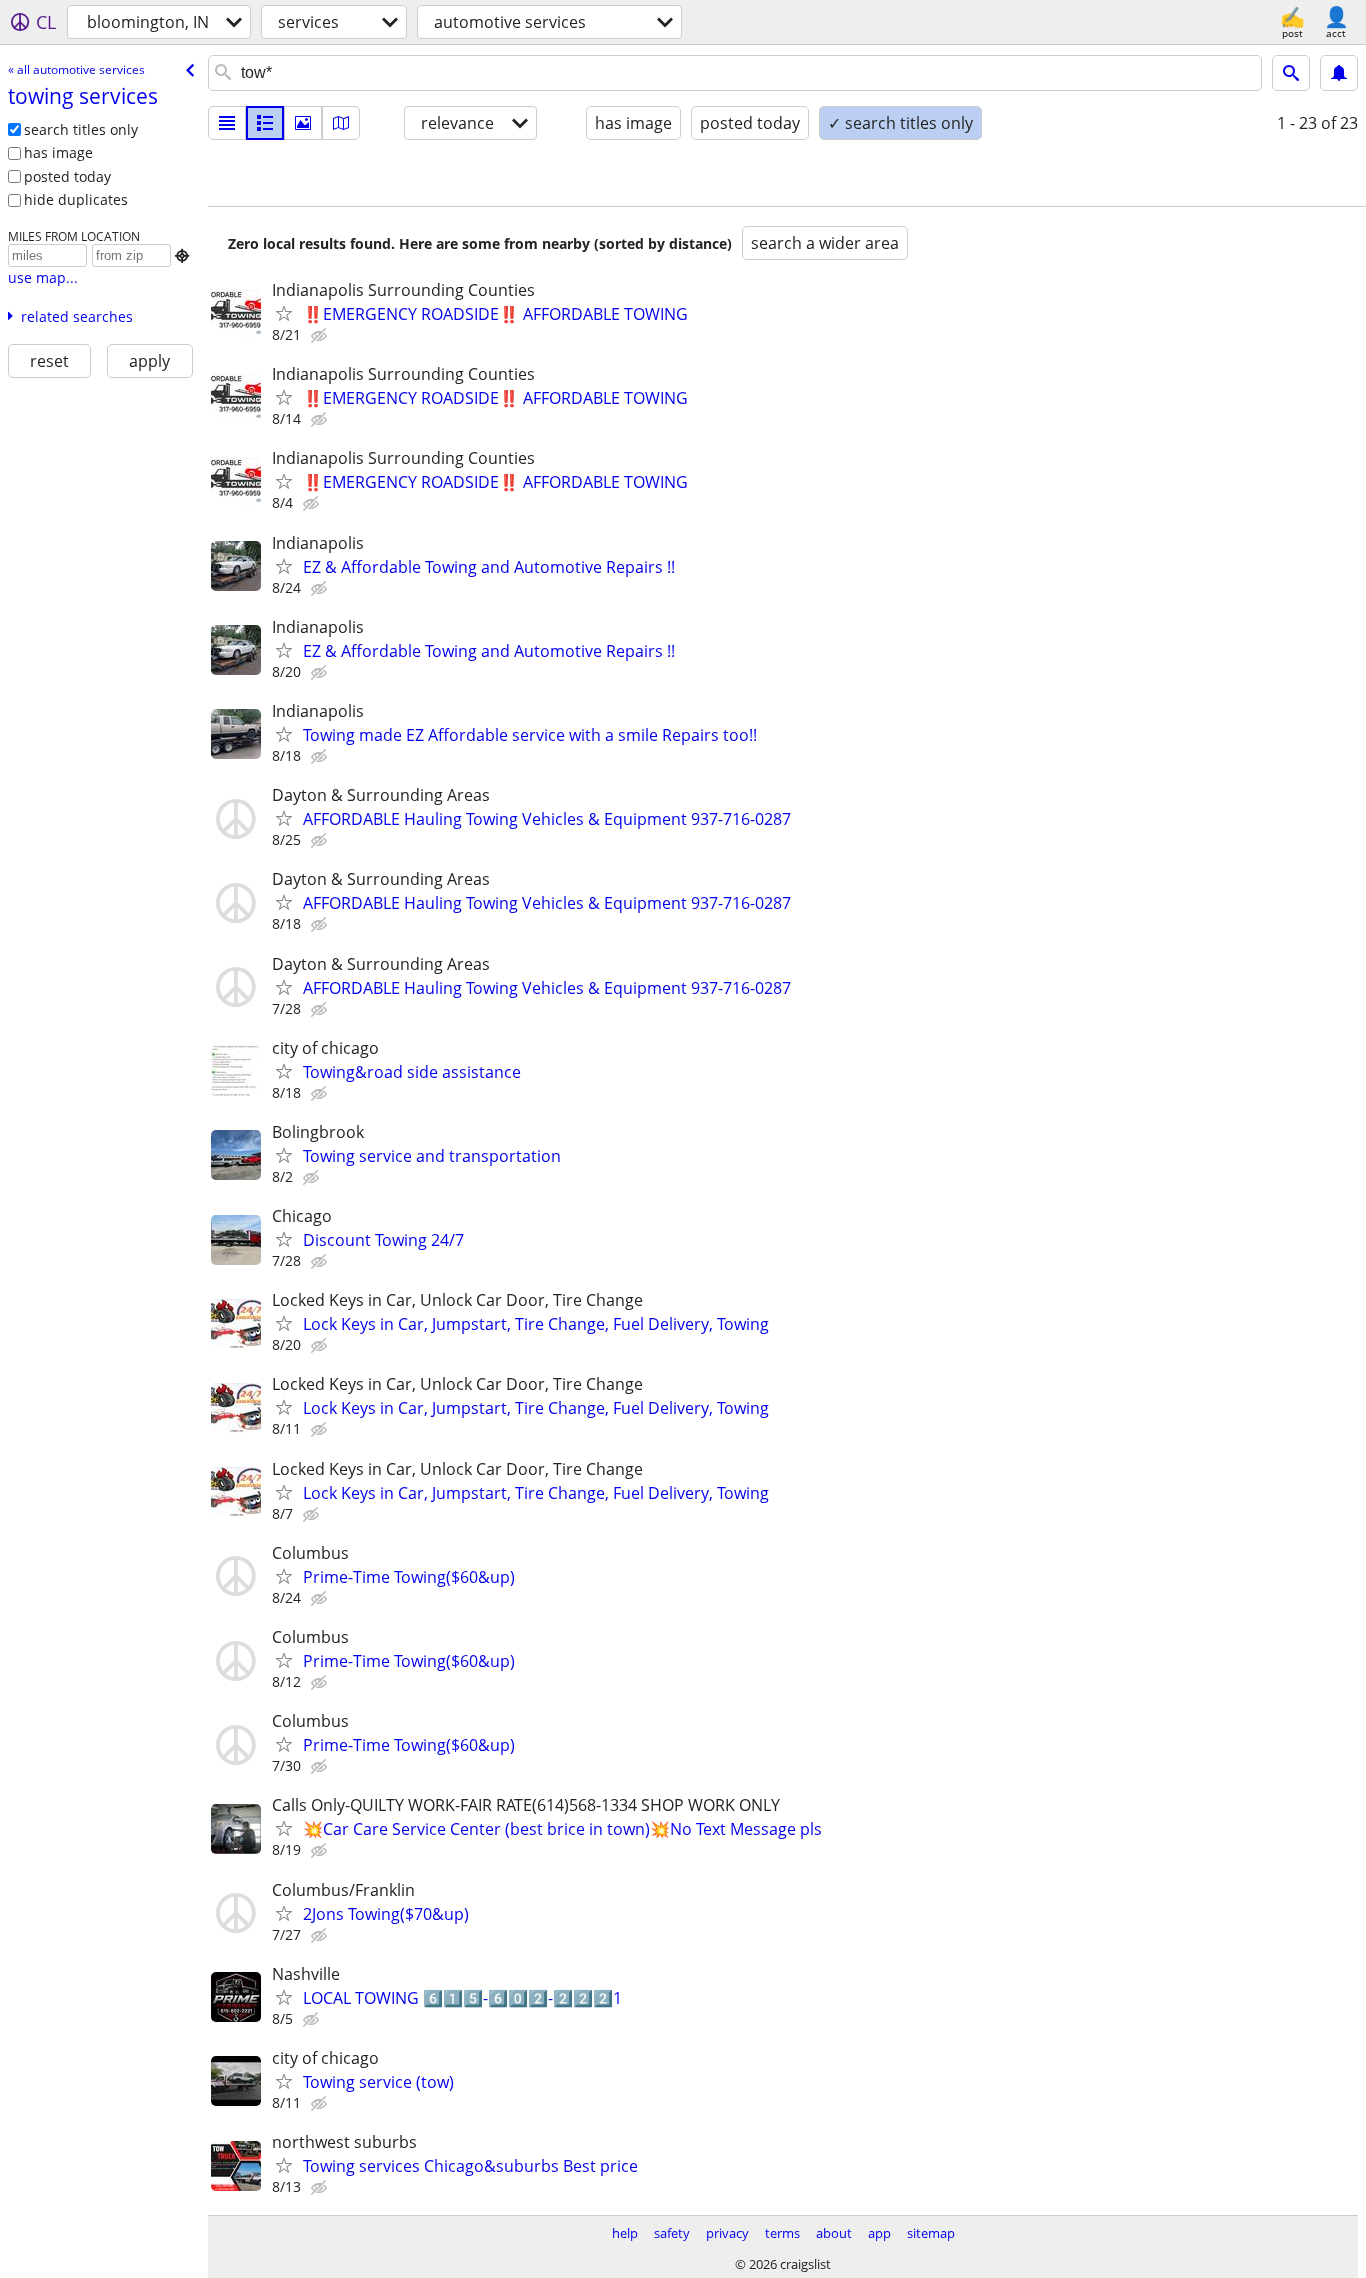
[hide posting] (321, 336)
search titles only (81, 129)
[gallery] (303, 123)
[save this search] (1339, 73)
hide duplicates (76, 199)
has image (58, 152)
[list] (227, 123)
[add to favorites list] (284, 313)
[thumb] (265, 123)
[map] (341, 123)
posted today (67, 176)
